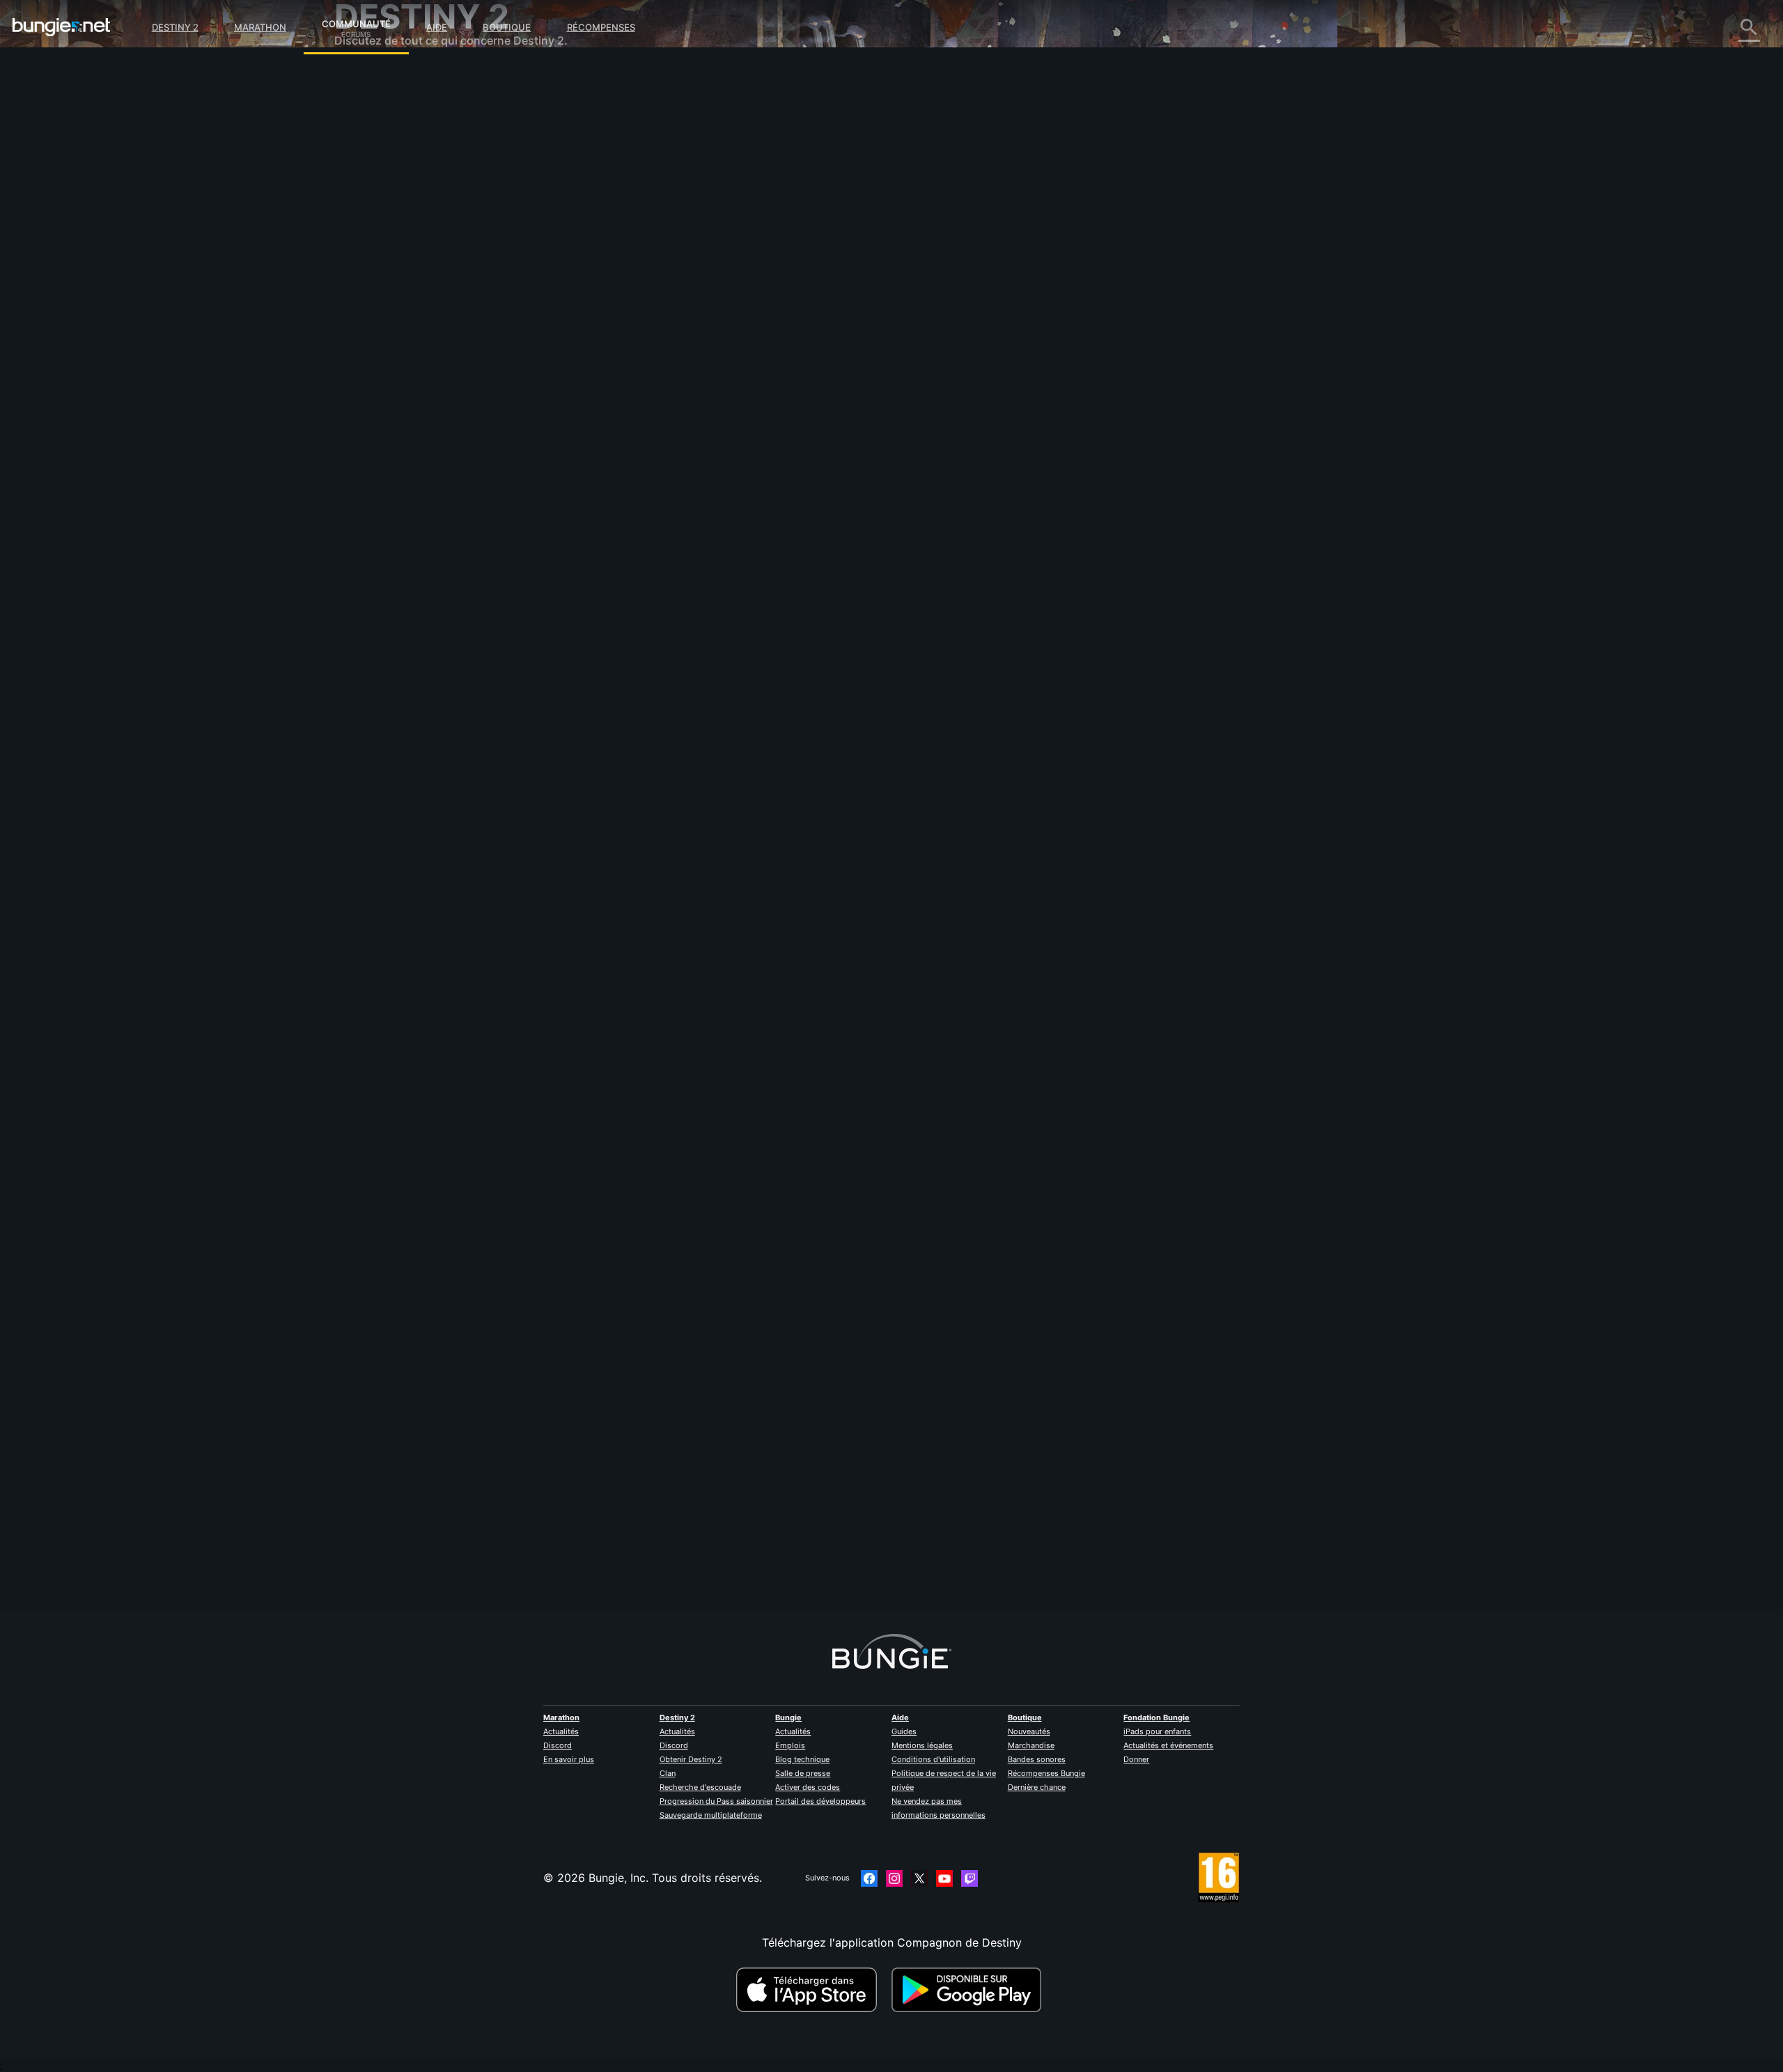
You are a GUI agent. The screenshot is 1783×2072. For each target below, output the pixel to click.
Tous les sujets (383, 77)
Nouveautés (1029, 1731)
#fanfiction (710, 593)
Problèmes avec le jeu (402, 216)
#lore (630, 593)
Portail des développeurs (820, 1801)
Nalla (632, 1547)
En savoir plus (569, 1759)
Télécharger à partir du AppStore (809, 1990)
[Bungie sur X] (919, 1878)
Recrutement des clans (404, 341)
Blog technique (802, 1759)
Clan (668, 1773)
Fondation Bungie (1157, 1717)
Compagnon (376, 327)
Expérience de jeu (391, 146)
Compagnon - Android (403, 272)
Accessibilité (377, 230)
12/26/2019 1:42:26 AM (749, 676)
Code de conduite (383, 415)
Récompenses (601, 27)
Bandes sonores (1037, 1759)
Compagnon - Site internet (414, 244)
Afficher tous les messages (690, 647)
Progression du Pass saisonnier (716, 1801)
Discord (558, 1745)
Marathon (260, 27)
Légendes (369, 132)
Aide (437, 27)
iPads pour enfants (1157, 1731)
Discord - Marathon (396, 397)
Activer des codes (808, 1787)
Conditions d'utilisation (933, 1759)
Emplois (790, 1745)
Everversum (375, 202)
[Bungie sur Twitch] (970, 1878)
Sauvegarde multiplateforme (711, 1815)
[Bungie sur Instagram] (894, 1878)
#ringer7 (753, 593)
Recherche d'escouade (700, 1787)
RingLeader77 (654, 244)
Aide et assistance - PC (406, 286)
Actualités (561, 1731)
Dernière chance (1037, 1787)
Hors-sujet (372, 369)
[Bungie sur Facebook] (869, 1878)
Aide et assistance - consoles (421, 299)
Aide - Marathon (387, 383)
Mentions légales (922, 1745)
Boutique (507, 27)
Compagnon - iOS (391, 258)
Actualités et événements (1168, 1745)
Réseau (363, 188)
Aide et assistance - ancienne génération (451, 313)
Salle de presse (803, 1773)
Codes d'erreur (383, 174)
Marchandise (1031, 1745)
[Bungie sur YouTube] (944, 1878)
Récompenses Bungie (1046, 1773)
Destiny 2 (175, 27)
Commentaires (382, 104)
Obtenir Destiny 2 (691, 1759)
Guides (904, 1731)
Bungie (788, 1717)
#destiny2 (665, 593)
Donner (1136, 1759)
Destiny (61, 27)
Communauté (356, 22)
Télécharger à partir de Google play (970, 1990)
